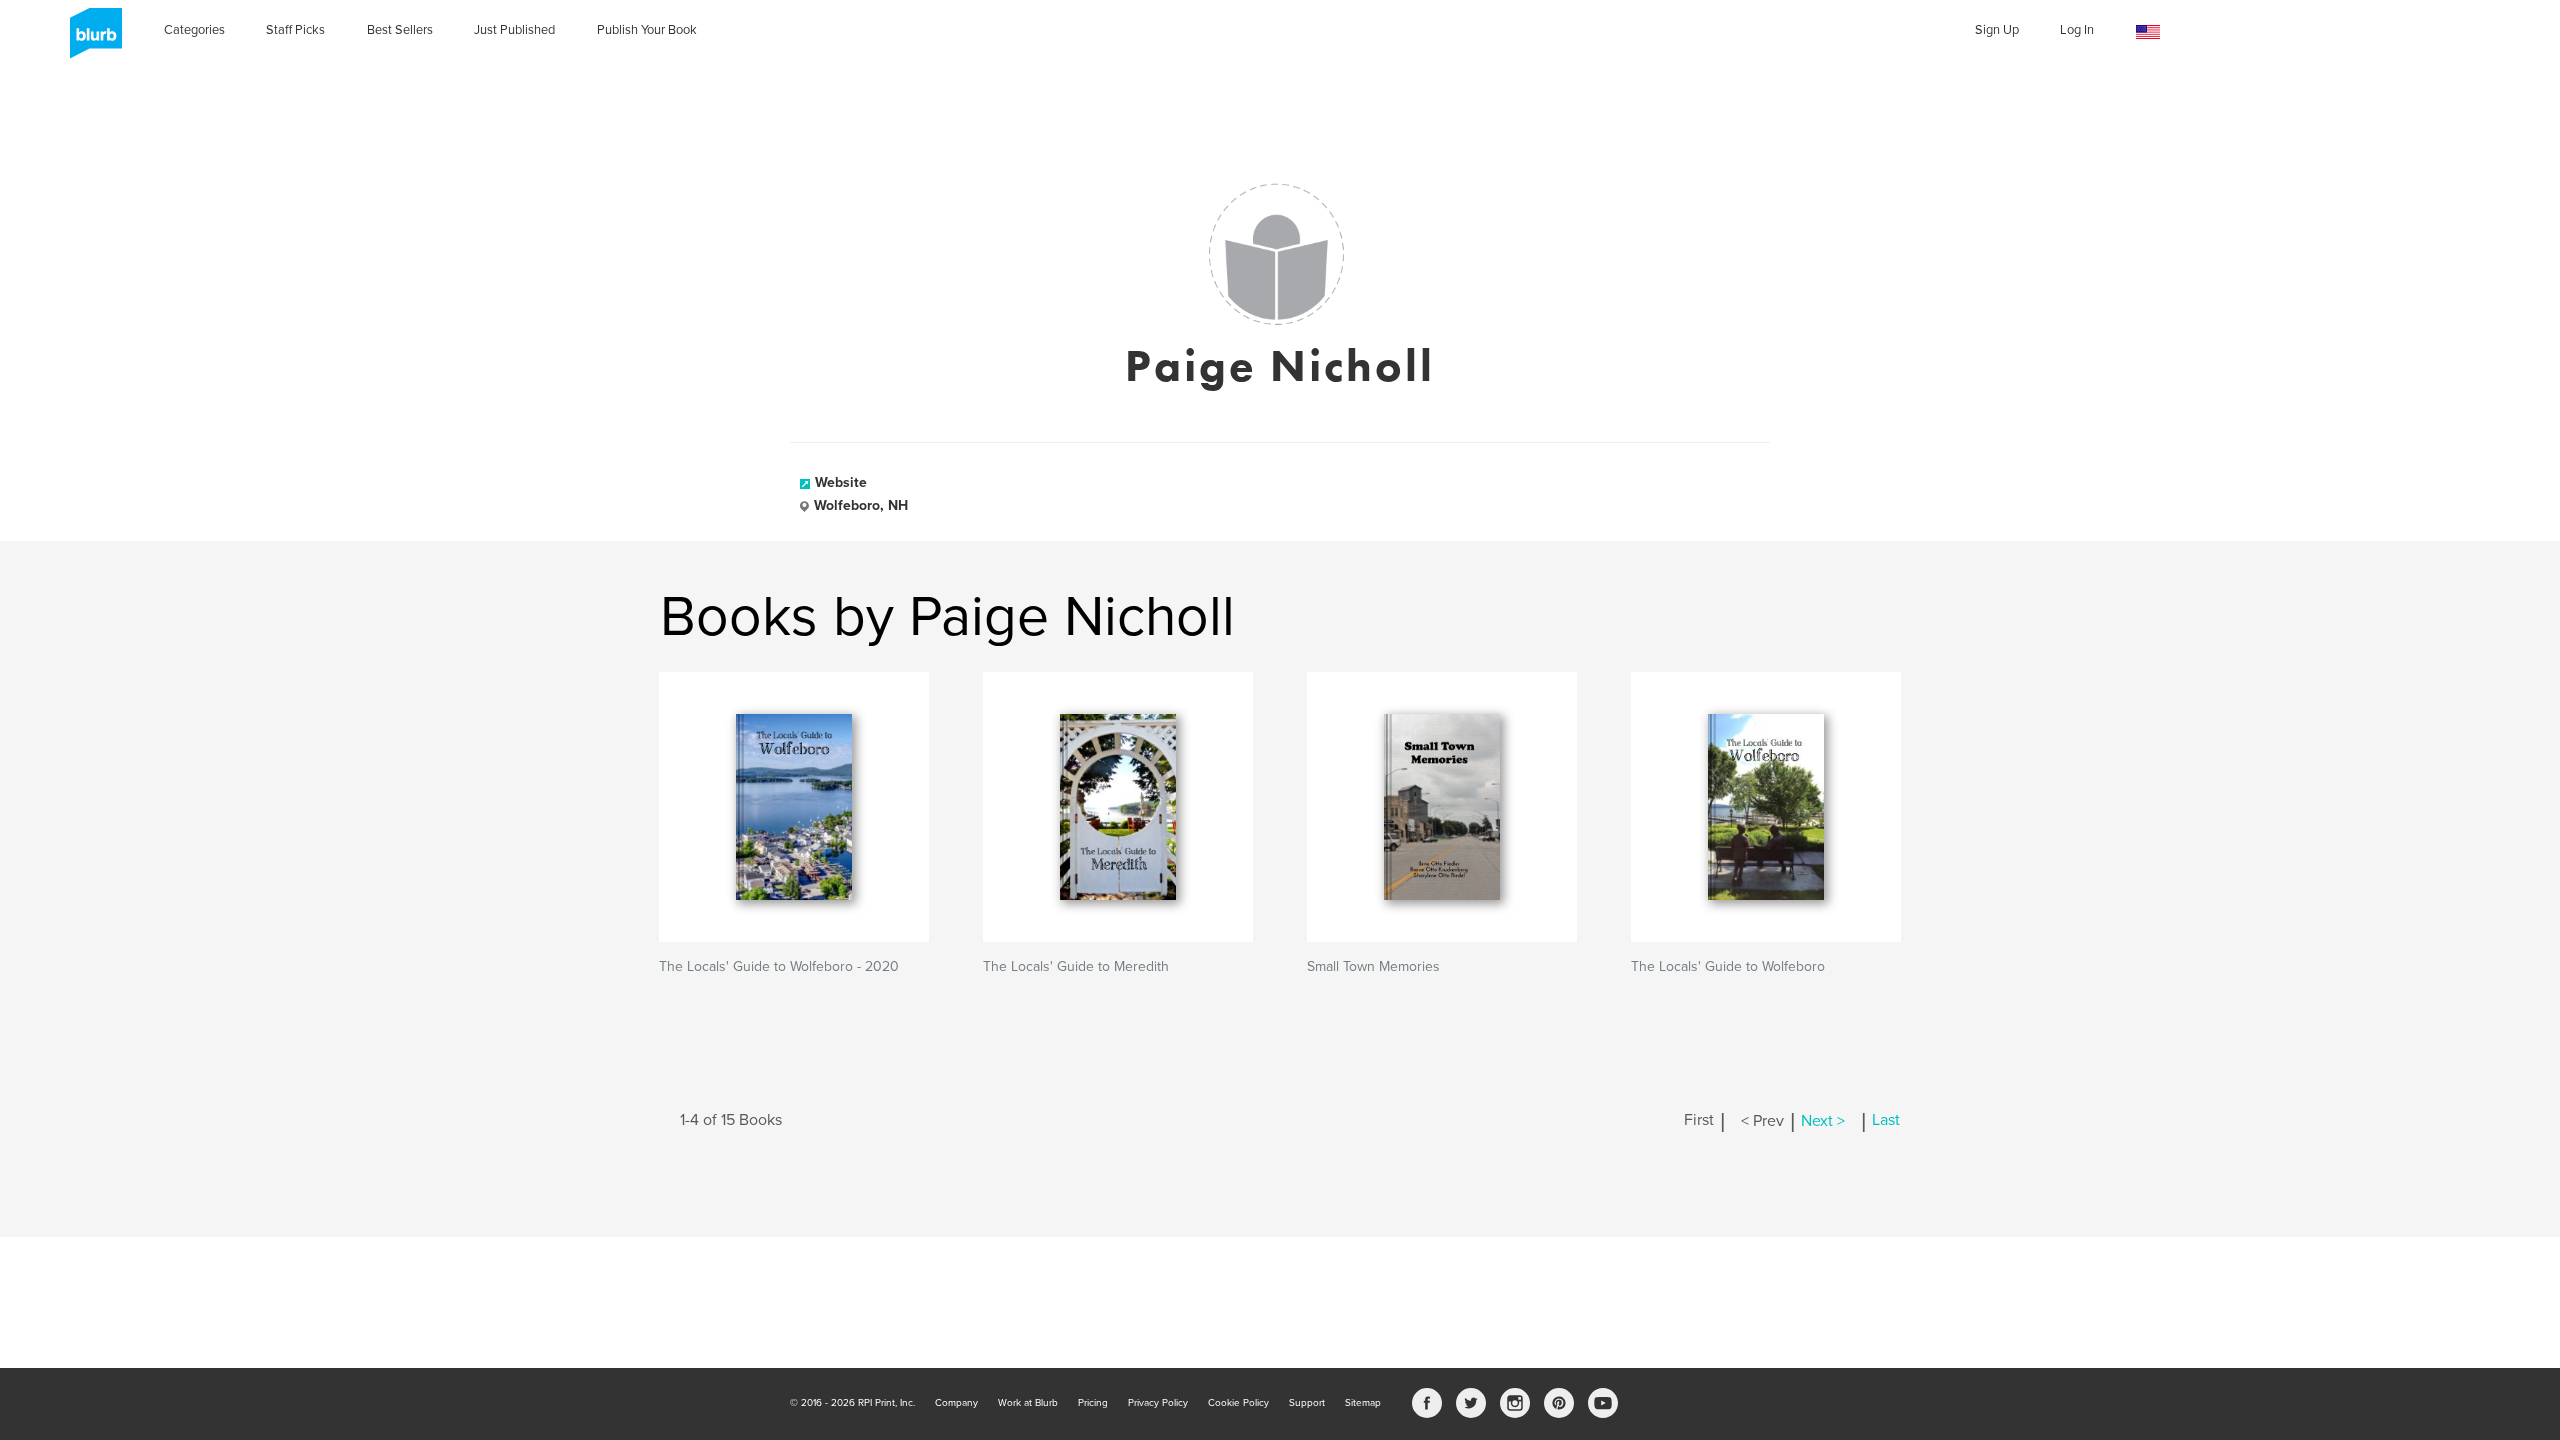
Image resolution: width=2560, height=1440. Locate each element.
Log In (2077, 30)
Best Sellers (400, 30)
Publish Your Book (647, 30)
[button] (2148, 32)
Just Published (514, 30)
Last (1886, 1121)
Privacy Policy (1158, 1403)
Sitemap (1363, 1403)
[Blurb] (90, 40)
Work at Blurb (1028, 1403)
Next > (1823, 1121)
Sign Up (1997, 30)
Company (956, 1403)
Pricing (1093, 1403)
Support (1307, 1403)
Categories (194, 30)
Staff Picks (295, 30)
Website (841, 482)
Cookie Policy (1238, 1403)
